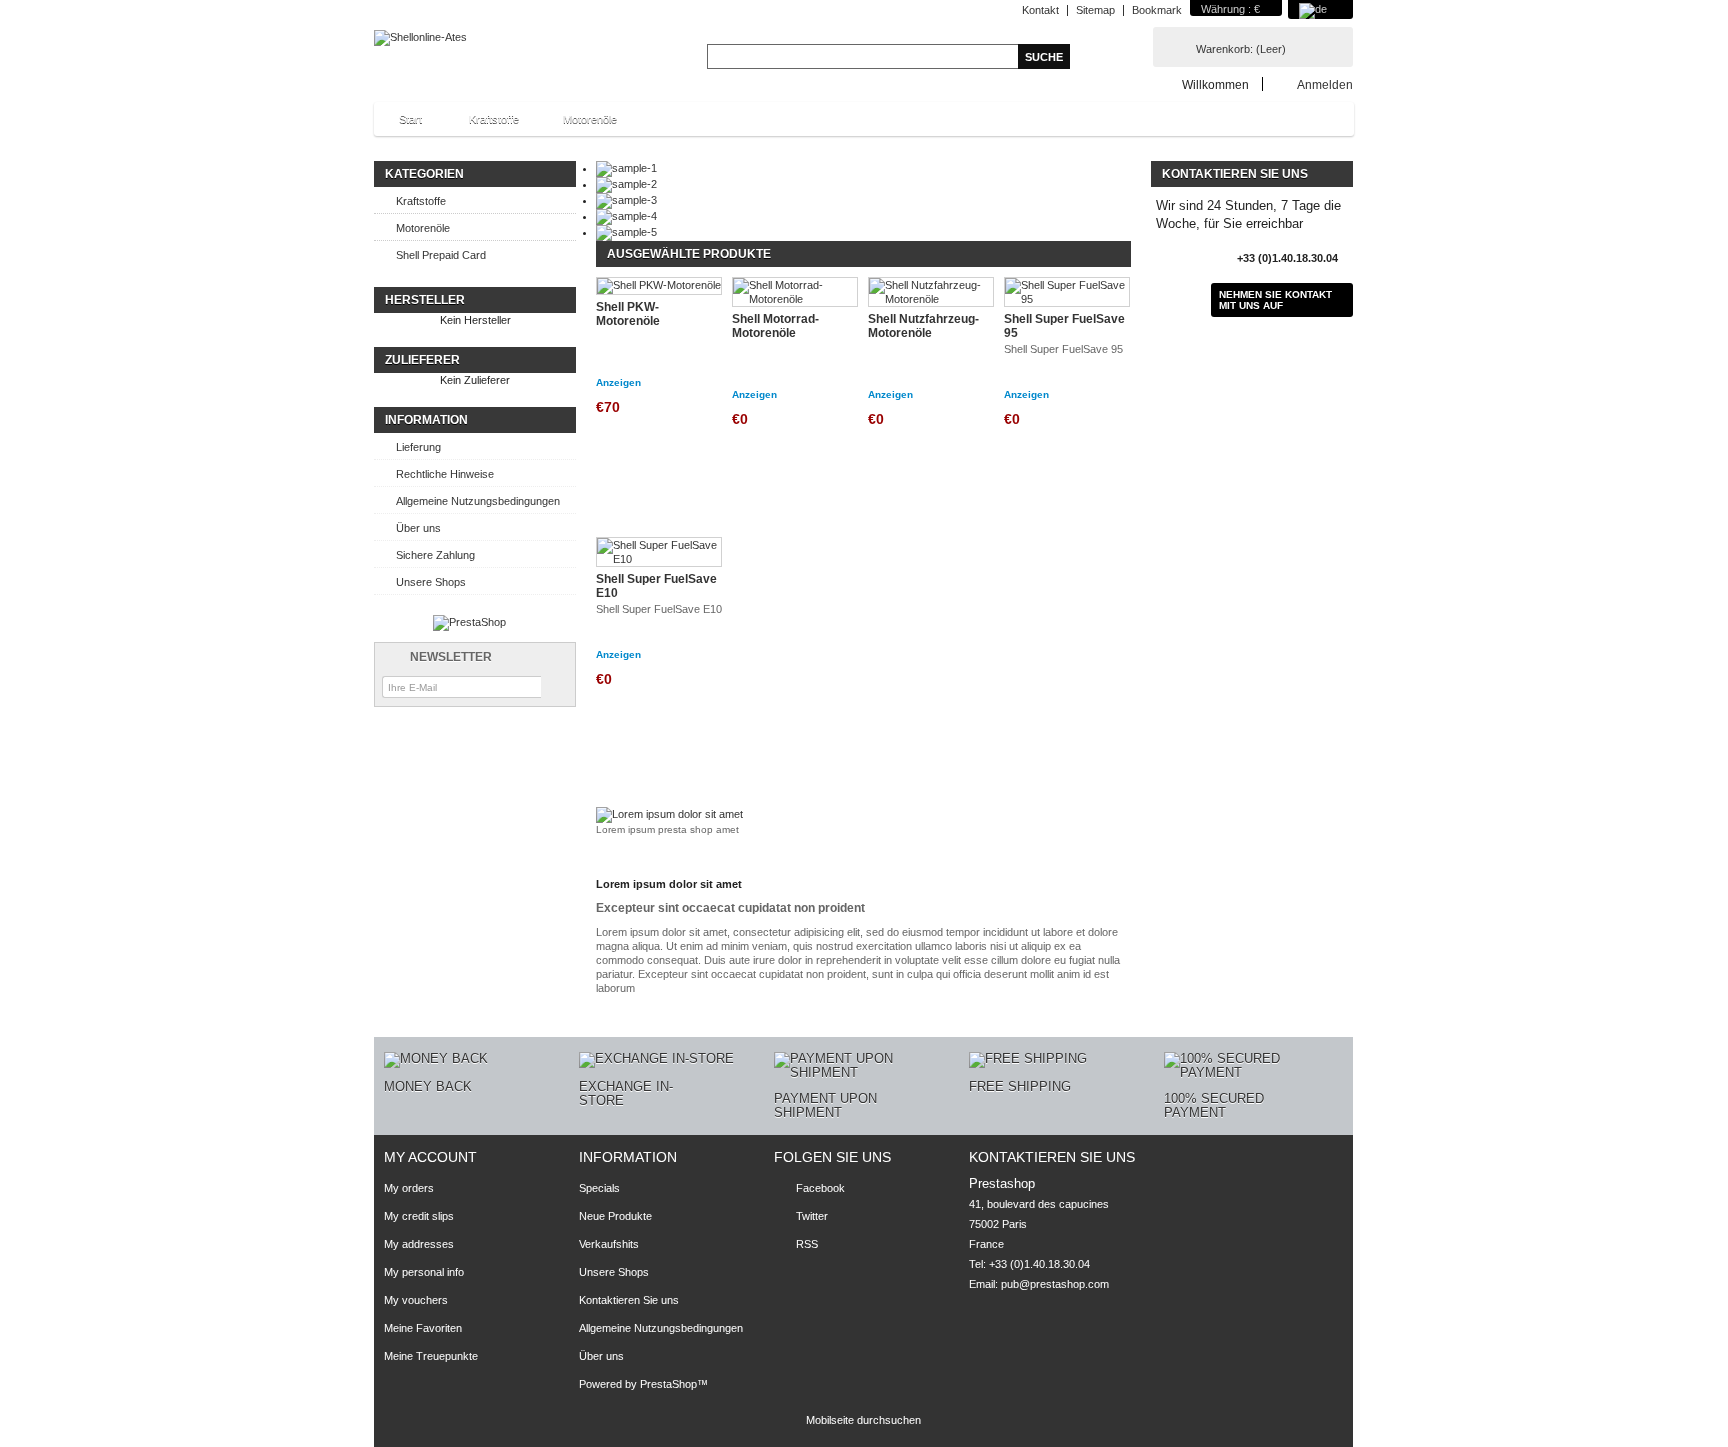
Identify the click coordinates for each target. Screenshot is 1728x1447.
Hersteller (425, 300)
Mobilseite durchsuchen (863, 1420)
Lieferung (418, 447)
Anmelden (1325, 84)
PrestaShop (668, 1384)
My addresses (419, 1244)
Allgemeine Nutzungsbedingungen (478, 501)
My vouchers (416, 1300)
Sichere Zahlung (435, 555)
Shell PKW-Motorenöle (628, 314)
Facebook (820, 1188)
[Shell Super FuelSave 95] (1067, 292)
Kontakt (1040, 10)
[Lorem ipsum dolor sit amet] (669, 814)
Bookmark (1157, 10)
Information (426, 420)
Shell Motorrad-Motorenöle (775, 326)
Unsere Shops (431, 582)
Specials (599, 1188)
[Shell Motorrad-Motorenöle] (795, 292)
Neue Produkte (615, 1216)
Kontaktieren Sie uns (629, 1300)
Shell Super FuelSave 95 (1064, 326)
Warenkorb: (1241, 49)
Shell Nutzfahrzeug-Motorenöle (923, 326)
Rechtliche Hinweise (445, 474)
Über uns (418, 528)
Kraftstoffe (494, 119)
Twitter (812, 1216)
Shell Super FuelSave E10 (656, 586)
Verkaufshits (609, 1244)
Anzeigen (618, 382)
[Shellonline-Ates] (420, 38)
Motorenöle (590, 119)
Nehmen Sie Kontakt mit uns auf (1275, 300)
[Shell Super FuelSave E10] (659, 552)
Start (400, 124)
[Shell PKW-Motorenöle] (659, 286)
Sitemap (1095, 10)
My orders (409, 1188)
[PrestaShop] (469, 622)
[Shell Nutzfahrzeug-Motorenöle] (931, 292)
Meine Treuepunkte (431, 1356)
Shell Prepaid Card (441, 255)
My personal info (424, 1272)
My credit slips (419, 1216)
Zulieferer (422, 360)
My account (430, 1157)
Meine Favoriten (423, 1328)
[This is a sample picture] (626, 168)
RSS (807, 1244)
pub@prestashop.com (1055, 1284)
